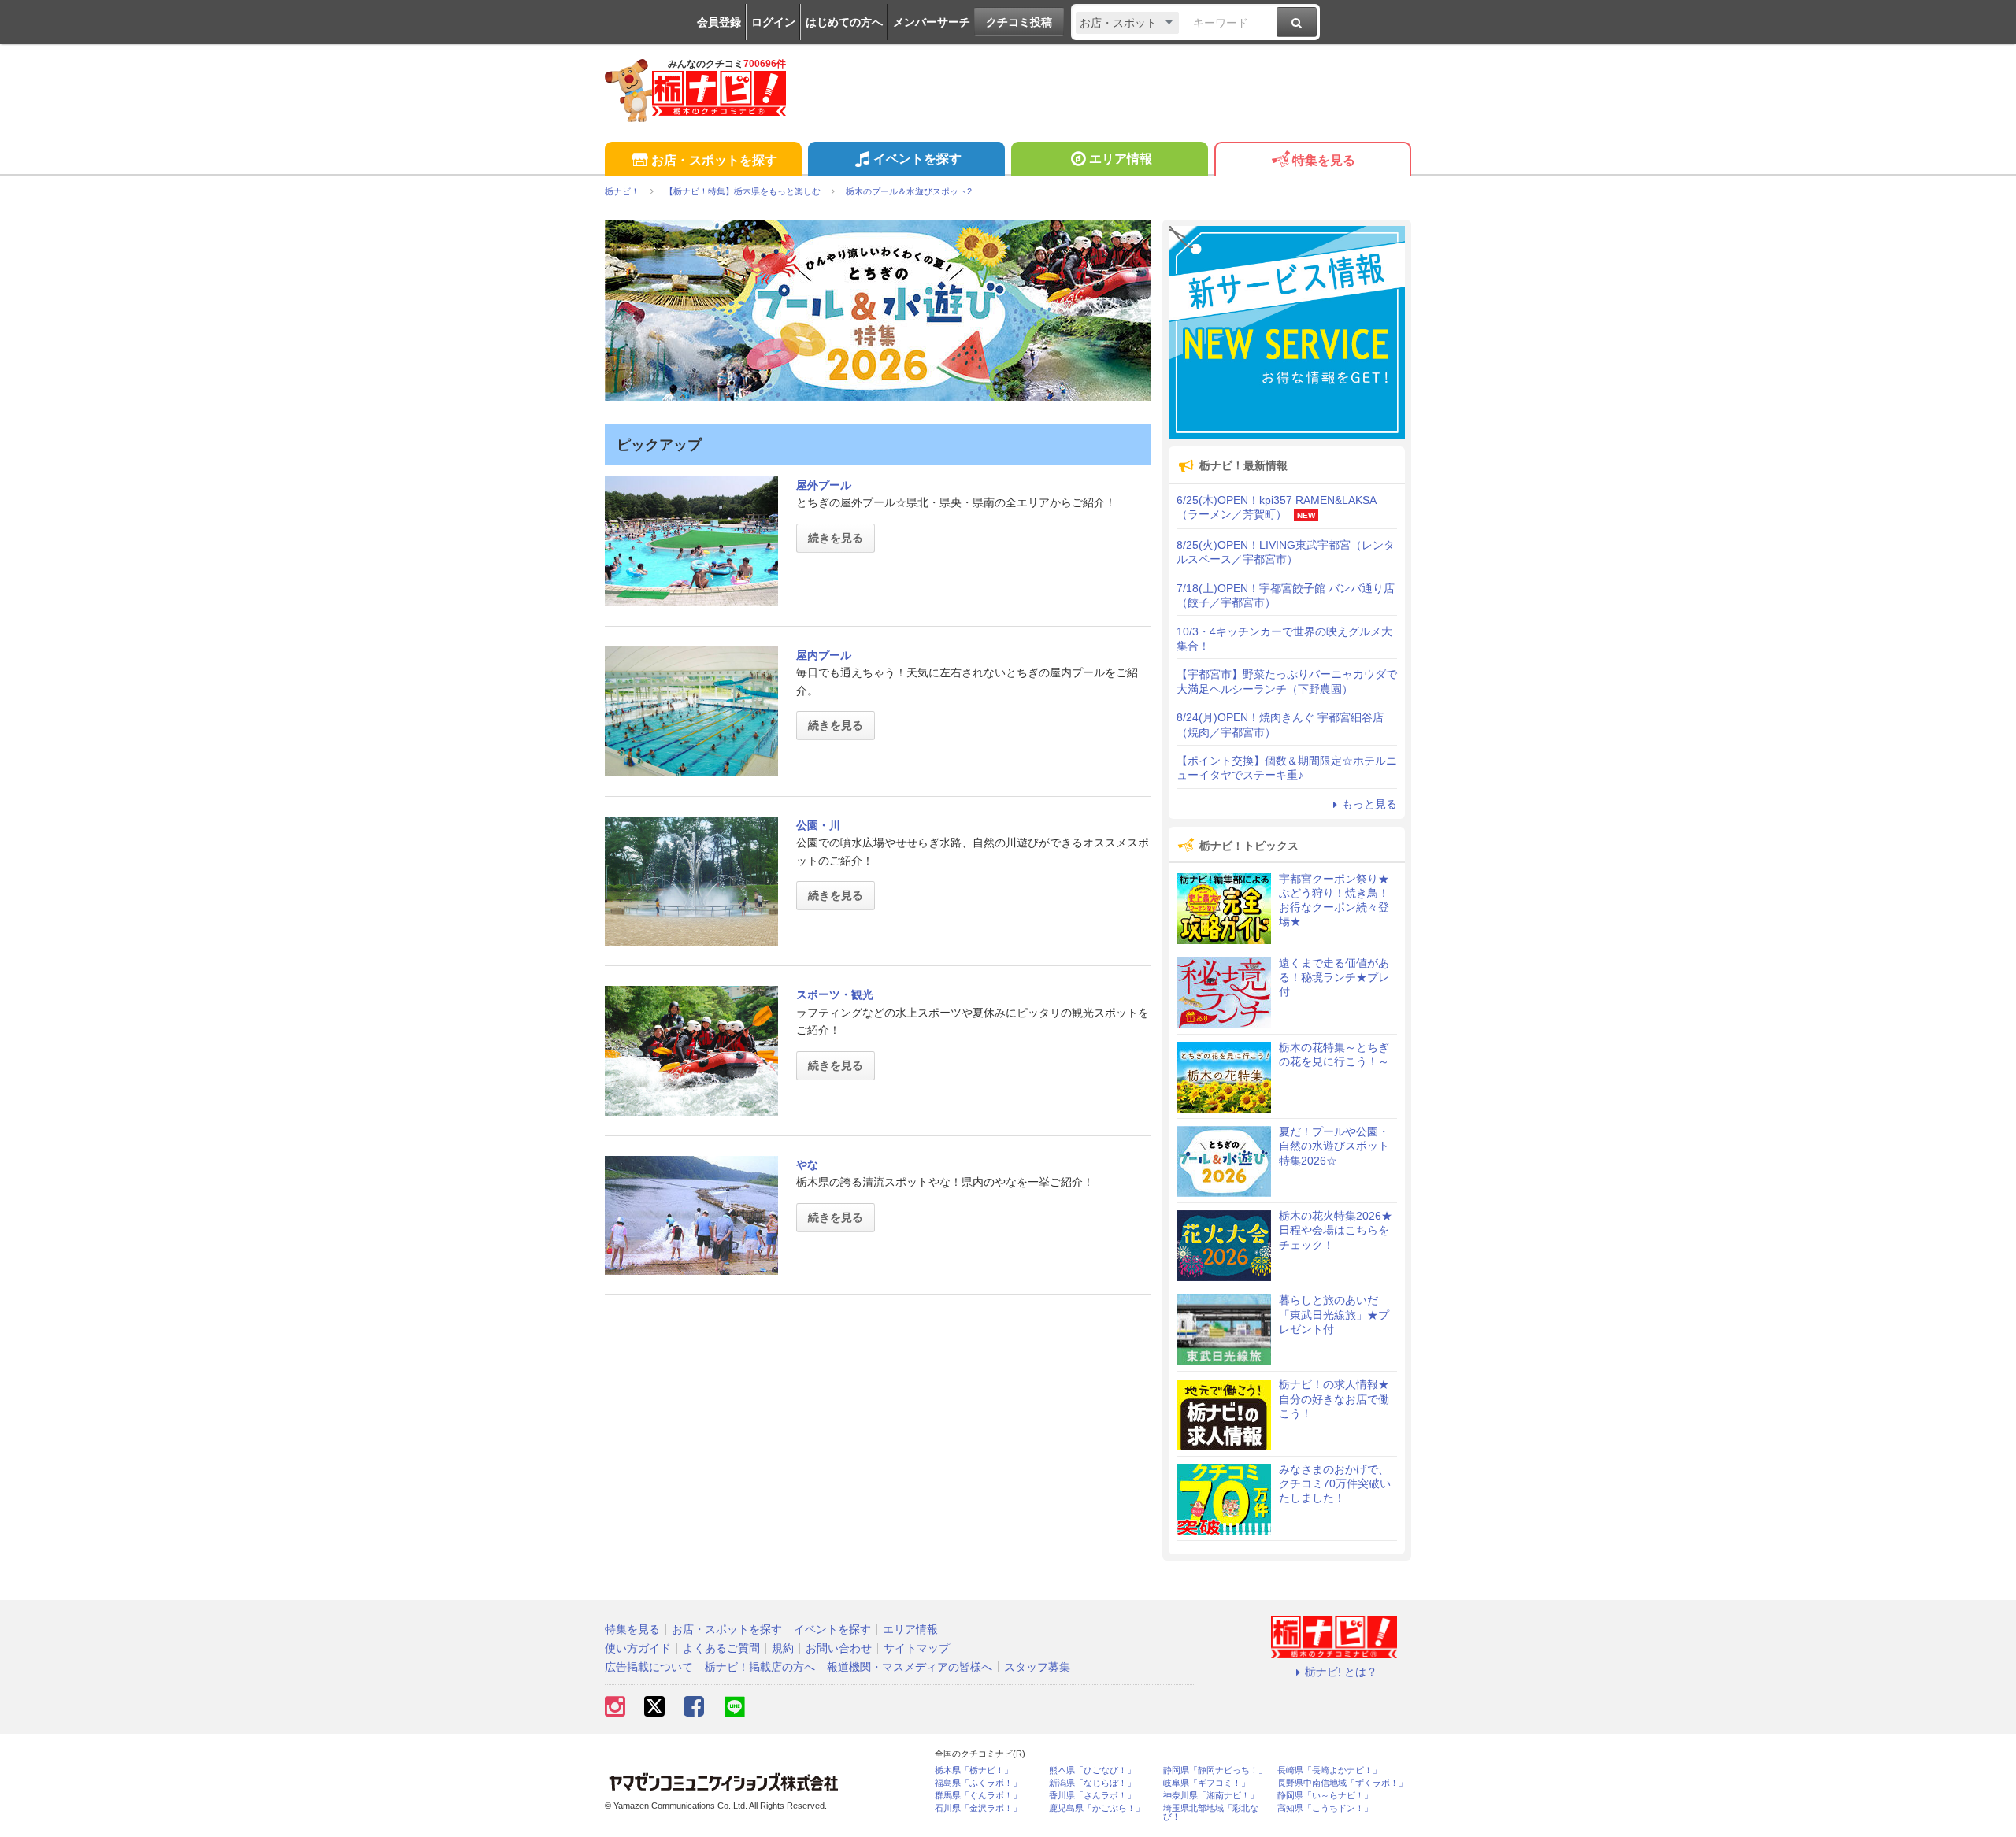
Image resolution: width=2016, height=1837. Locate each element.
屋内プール (824, 655)
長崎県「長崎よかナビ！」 (1329, 1770)
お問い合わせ (839, 1648)
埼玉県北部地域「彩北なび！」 (1211, 1813)
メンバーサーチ (932, 22)
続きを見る (836, 538)
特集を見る (1324, 160)
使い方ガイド (638, 1648)
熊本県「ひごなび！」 (1092, 1770)
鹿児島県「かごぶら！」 (1097, 1808)
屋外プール (824, 485)
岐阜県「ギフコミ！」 (1206, 1783)
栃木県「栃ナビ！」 (974, 1770)
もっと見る (1369, 804)
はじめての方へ (844, 22)
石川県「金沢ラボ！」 (978, 1808)
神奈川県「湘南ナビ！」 (1211, 1796)
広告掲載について (649, 1667)
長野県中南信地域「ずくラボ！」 (1342, 1783)
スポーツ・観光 (835, 994)
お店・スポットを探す (714, 160)
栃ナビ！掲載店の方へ (760, 1667)
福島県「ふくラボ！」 (978, 1783)
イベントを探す (917, 159)
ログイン (773, 22)
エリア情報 (1121, 159)
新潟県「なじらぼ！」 (1092, 1783)
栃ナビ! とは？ (1341, 1672)
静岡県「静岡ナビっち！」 (1215, 1770)
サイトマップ (917, 1648)
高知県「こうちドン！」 (1325, 1808)
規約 (783, 1648)
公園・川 (818, 825)
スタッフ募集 (1037, 1667)
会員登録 (719, 22)
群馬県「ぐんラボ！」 (978, 1796)
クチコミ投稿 (1019, 22)
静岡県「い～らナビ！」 (1325, 1796)
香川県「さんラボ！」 (1092, 1796)
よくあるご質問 (721, 1648)
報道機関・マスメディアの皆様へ (910, 1667)
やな (807, 1165)
